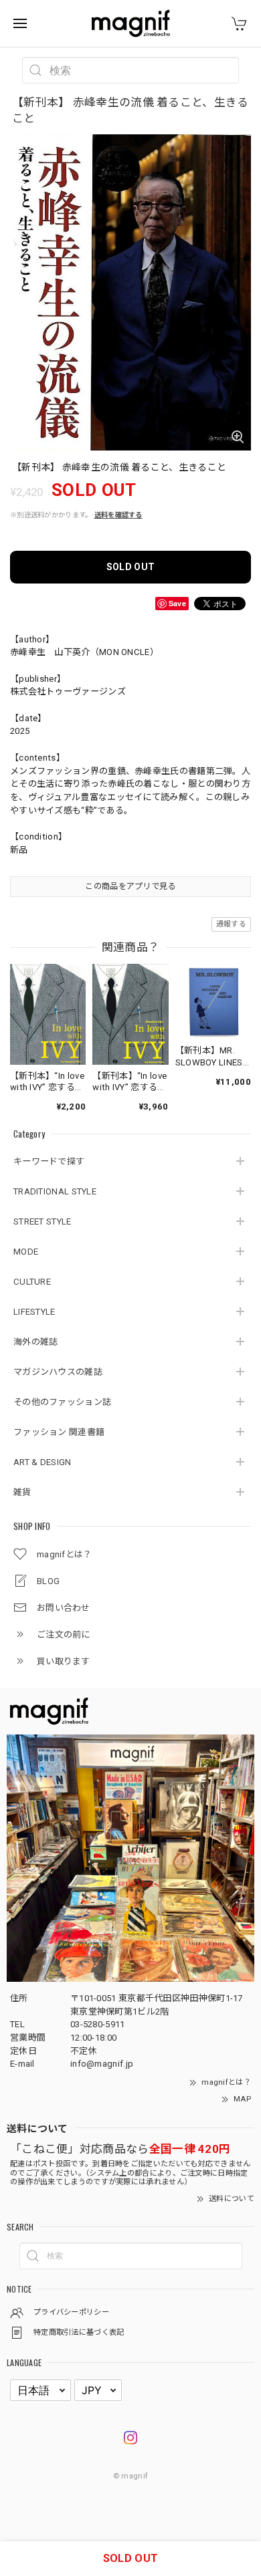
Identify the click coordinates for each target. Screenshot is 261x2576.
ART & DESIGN (42, 1462)
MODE (26, 1252)
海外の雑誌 (36, 1342)
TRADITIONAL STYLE (55, 1191)
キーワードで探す (49, 1161)
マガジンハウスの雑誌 (58, 1372)
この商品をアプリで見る (130, 886)
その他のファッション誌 (62, 1402)
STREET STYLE (42, 1221)
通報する (231, 924)
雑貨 (22, 1492)
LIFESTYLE (34, 1312)
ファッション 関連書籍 (59, 1432)
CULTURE (32, 1282)
